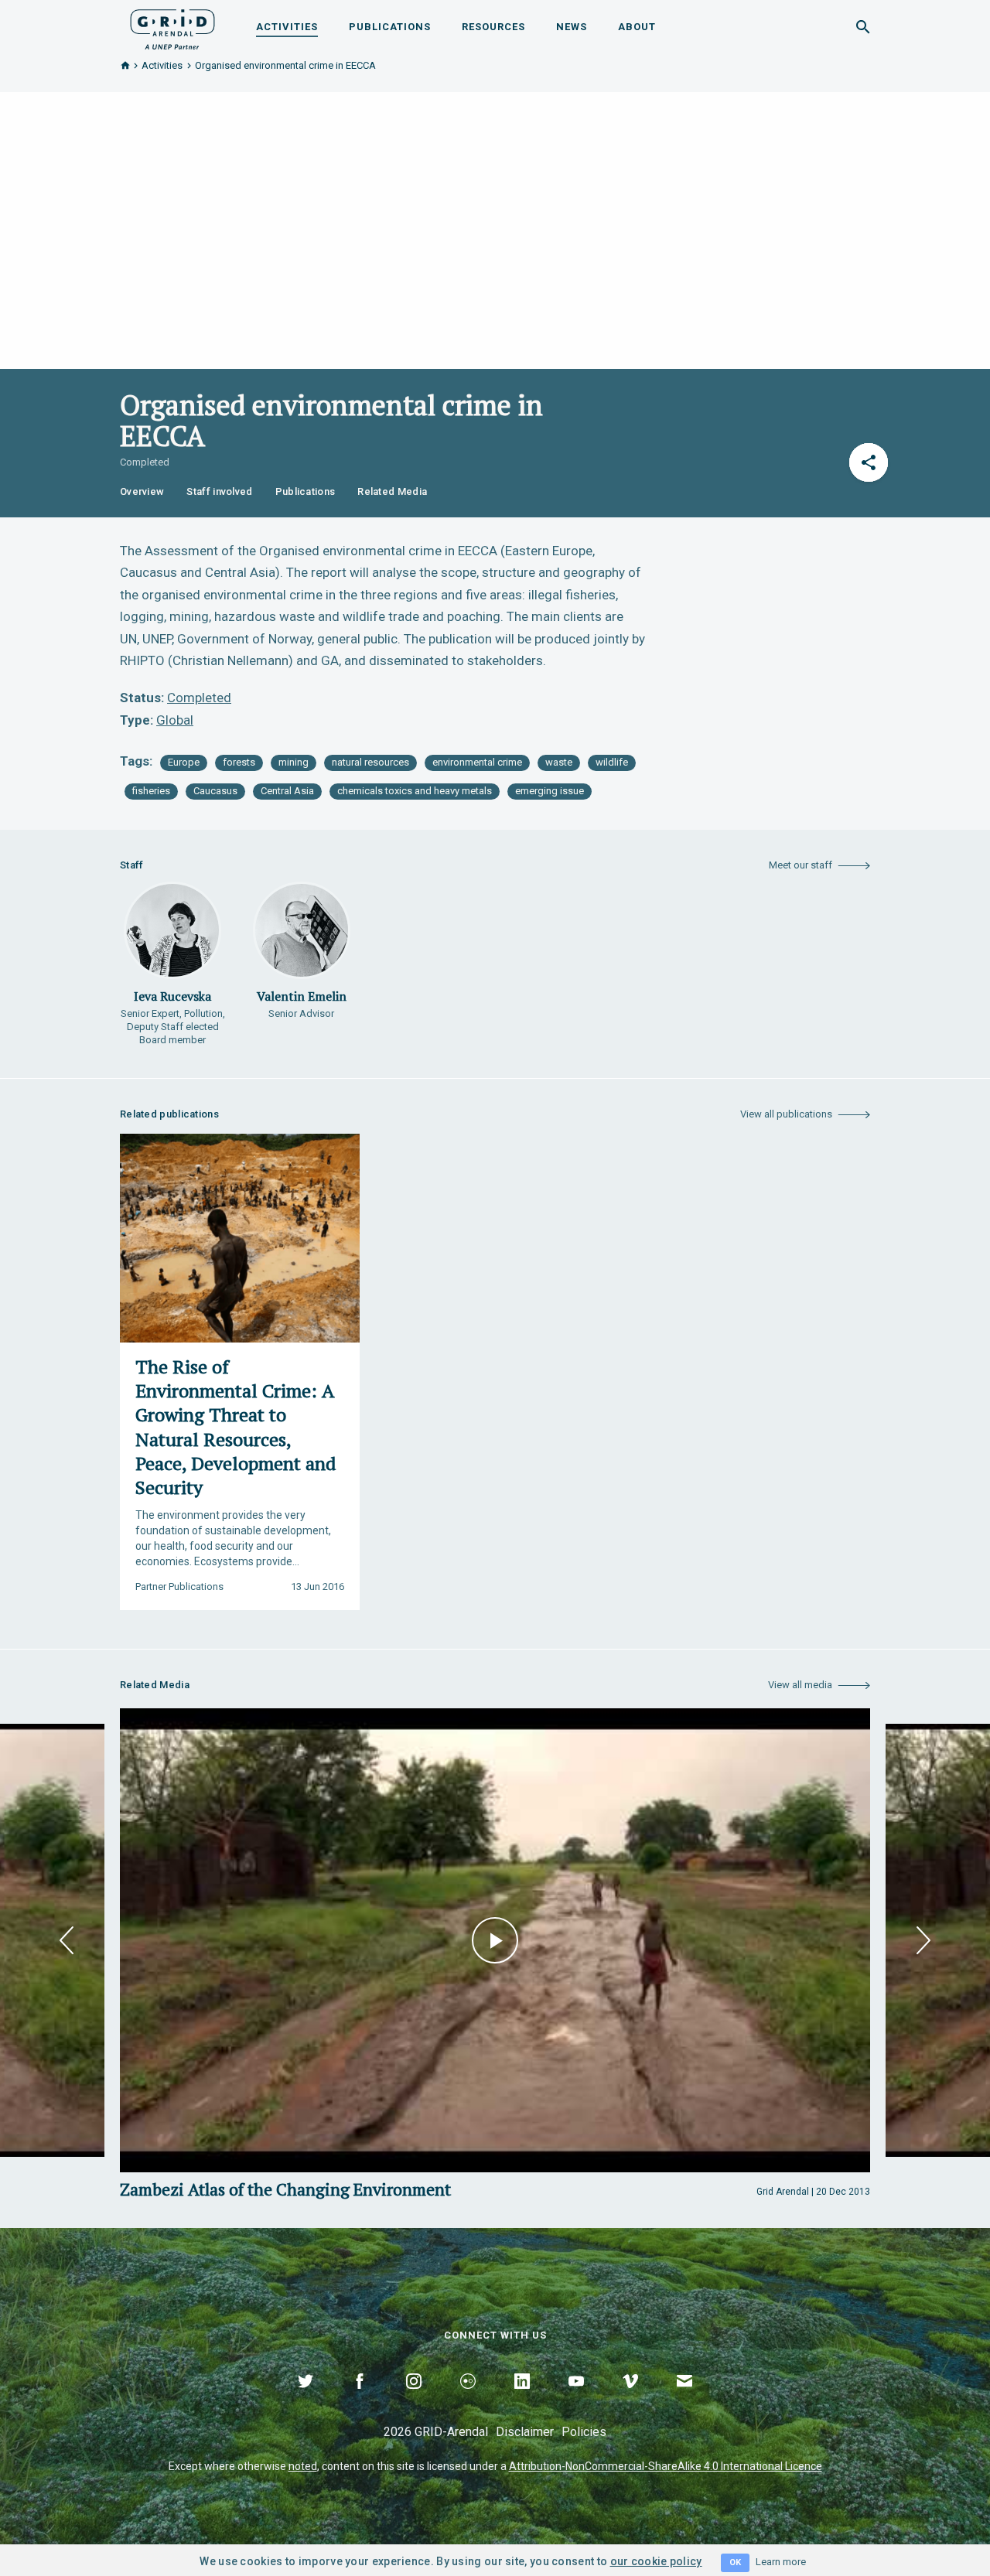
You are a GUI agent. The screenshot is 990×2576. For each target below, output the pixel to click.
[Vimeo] (630, 2399)
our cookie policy (656, 2561)
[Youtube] (576, 2399)
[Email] (684, 2399)
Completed (199, 698)
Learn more (781, 2562)
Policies (584, 2432)
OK (735, 2562)
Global (175, 720)
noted (303, 2466)
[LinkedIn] (522, 2399)
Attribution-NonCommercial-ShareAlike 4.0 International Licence (666, 2466)
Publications (390, 27)
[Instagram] (414, 2399)
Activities (287, 27)
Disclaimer (525, 2432)
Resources (493, 27)
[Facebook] (360, 2399)
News (572, 27)
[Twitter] (306, 2399)
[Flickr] (468, 2399)
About (637, 27)
